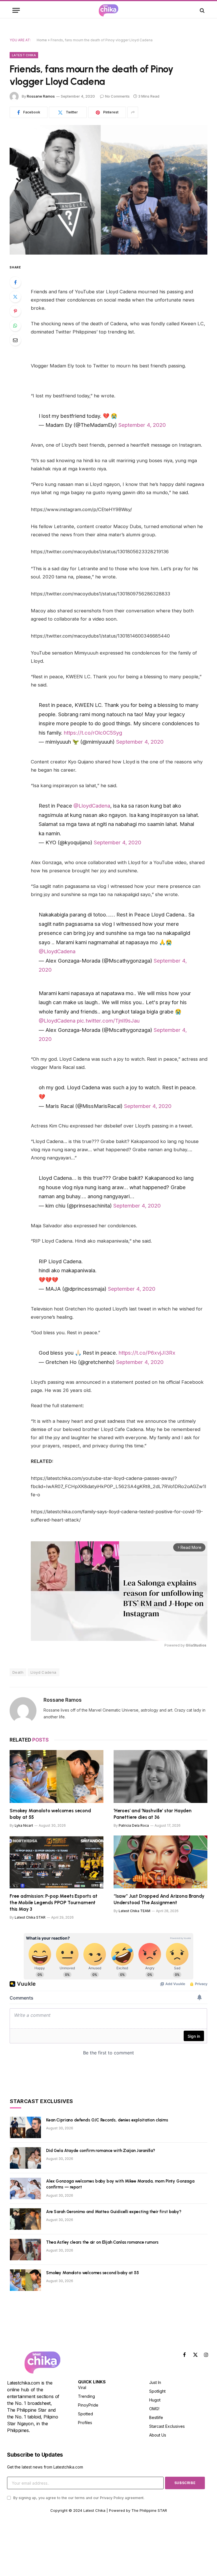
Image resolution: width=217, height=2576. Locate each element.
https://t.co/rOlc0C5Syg (93, 733)
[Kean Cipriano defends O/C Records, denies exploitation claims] (25, 2127)
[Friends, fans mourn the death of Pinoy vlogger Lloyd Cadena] (108, 190)
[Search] (202, 10)
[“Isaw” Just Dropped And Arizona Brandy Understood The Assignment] (160, 1862)
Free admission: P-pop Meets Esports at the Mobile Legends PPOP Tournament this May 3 (54, 1903)
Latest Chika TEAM (134, 1911)
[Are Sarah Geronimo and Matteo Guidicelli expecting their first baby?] (25, 2219)
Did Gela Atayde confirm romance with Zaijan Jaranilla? (101, 2151)
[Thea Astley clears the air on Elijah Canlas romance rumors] (25, 2250)
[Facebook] (15, 282)
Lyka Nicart (24, 1825)
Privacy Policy (112, 2498)
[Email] (15, 340)
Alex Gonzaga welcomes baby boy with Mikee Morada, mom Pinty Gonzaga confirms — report (120, 2184)
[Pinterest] (15, 311)
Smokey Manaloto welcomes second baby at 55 (50, 1814)
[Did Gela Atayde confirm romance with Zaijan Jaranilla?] (25, 2158)
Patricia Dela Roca (134, 1825)
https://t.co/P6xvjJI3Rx (147, 1353)
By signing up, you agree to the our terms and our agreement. (78, 2498)
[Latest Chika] (108, 10)
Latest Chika (24, 55)
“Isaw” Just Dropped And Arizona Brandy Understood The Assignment (159, 1899)
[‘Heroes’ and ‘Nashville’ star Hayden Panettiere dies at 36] (160, 1776)
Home (42, 40)
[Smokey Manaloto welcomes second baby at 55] (57, 1776)
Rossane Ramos (41, 96)
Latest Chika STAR (30, 1917)
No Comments (117, 96)
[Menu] (16, 10)
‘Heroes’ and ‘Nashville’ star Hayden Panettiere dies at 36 (153, 1814)
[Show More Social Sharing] (133, 112)
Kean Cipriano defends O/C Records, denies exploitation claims (107, 2120)
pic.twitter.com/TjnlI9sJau (108, 1021)
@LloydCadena (92, 806)
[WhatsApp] (15, 326)
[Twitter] (15, 297)
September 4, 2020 (142, 425)
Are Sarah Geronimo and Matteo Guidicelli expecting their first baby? (114, 2212)
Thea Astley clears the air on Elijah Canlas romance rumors (102, 2242)
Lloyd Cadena (44, 1672)
